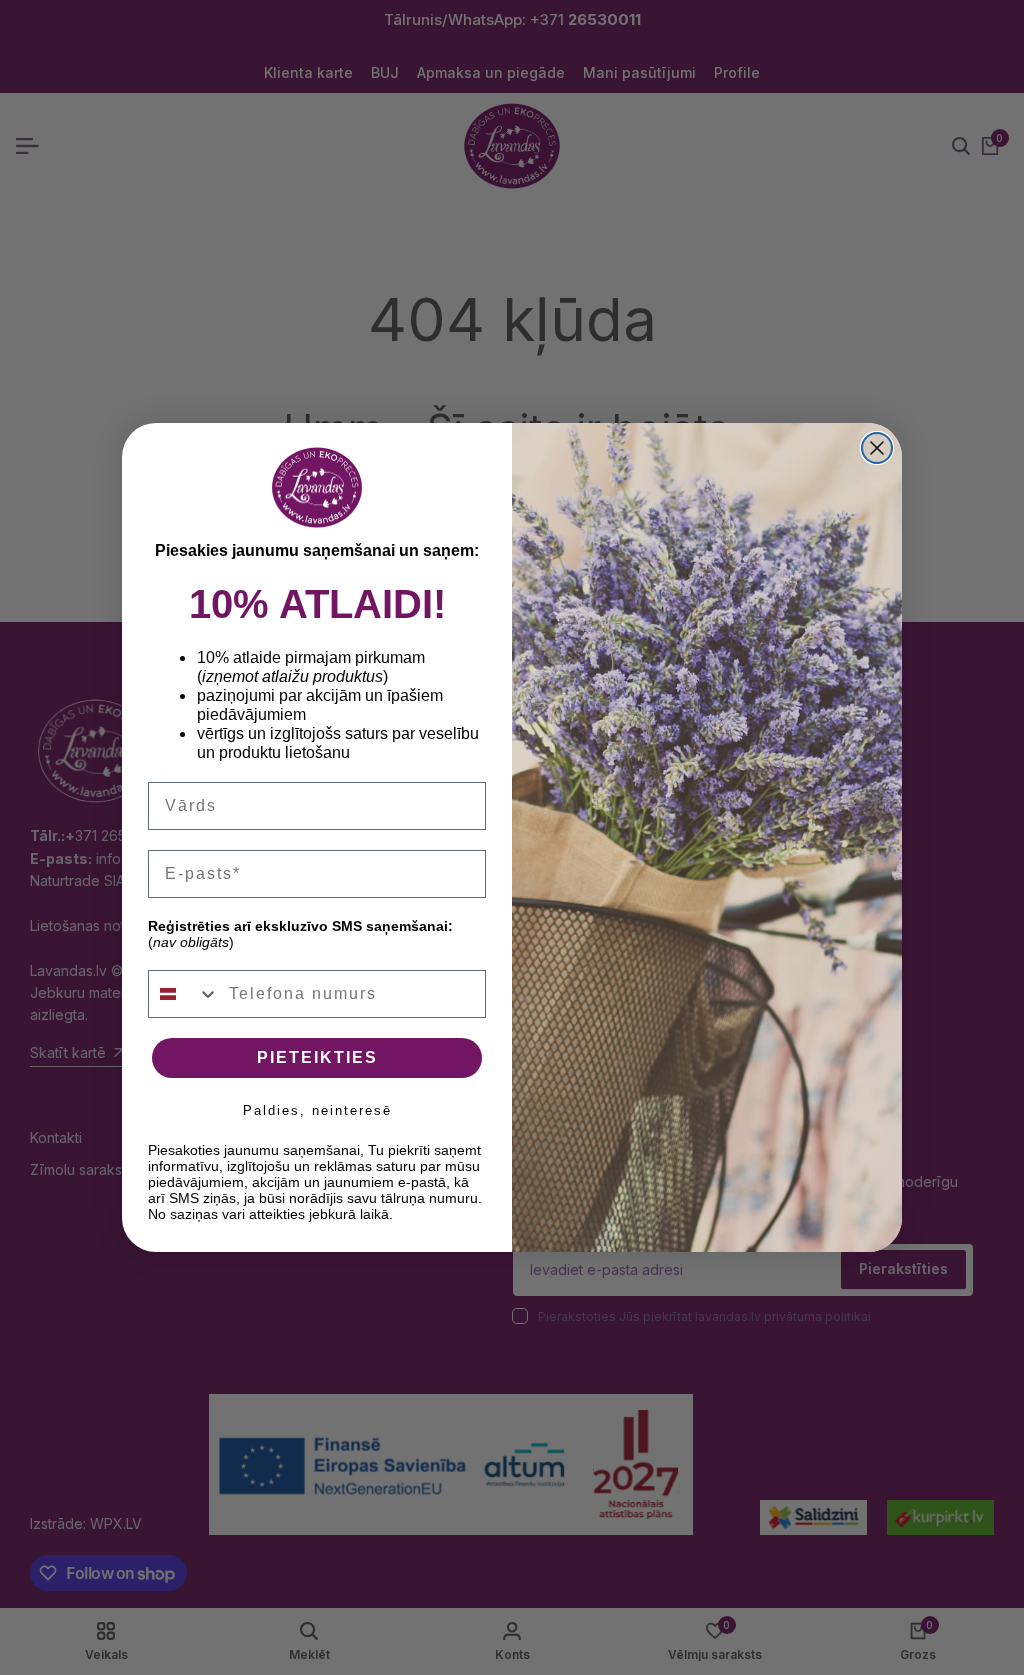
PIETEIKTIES (317, 1057)
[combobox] (184, 994)
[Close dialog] (877, 448)
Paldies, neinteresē (317, 1110)
